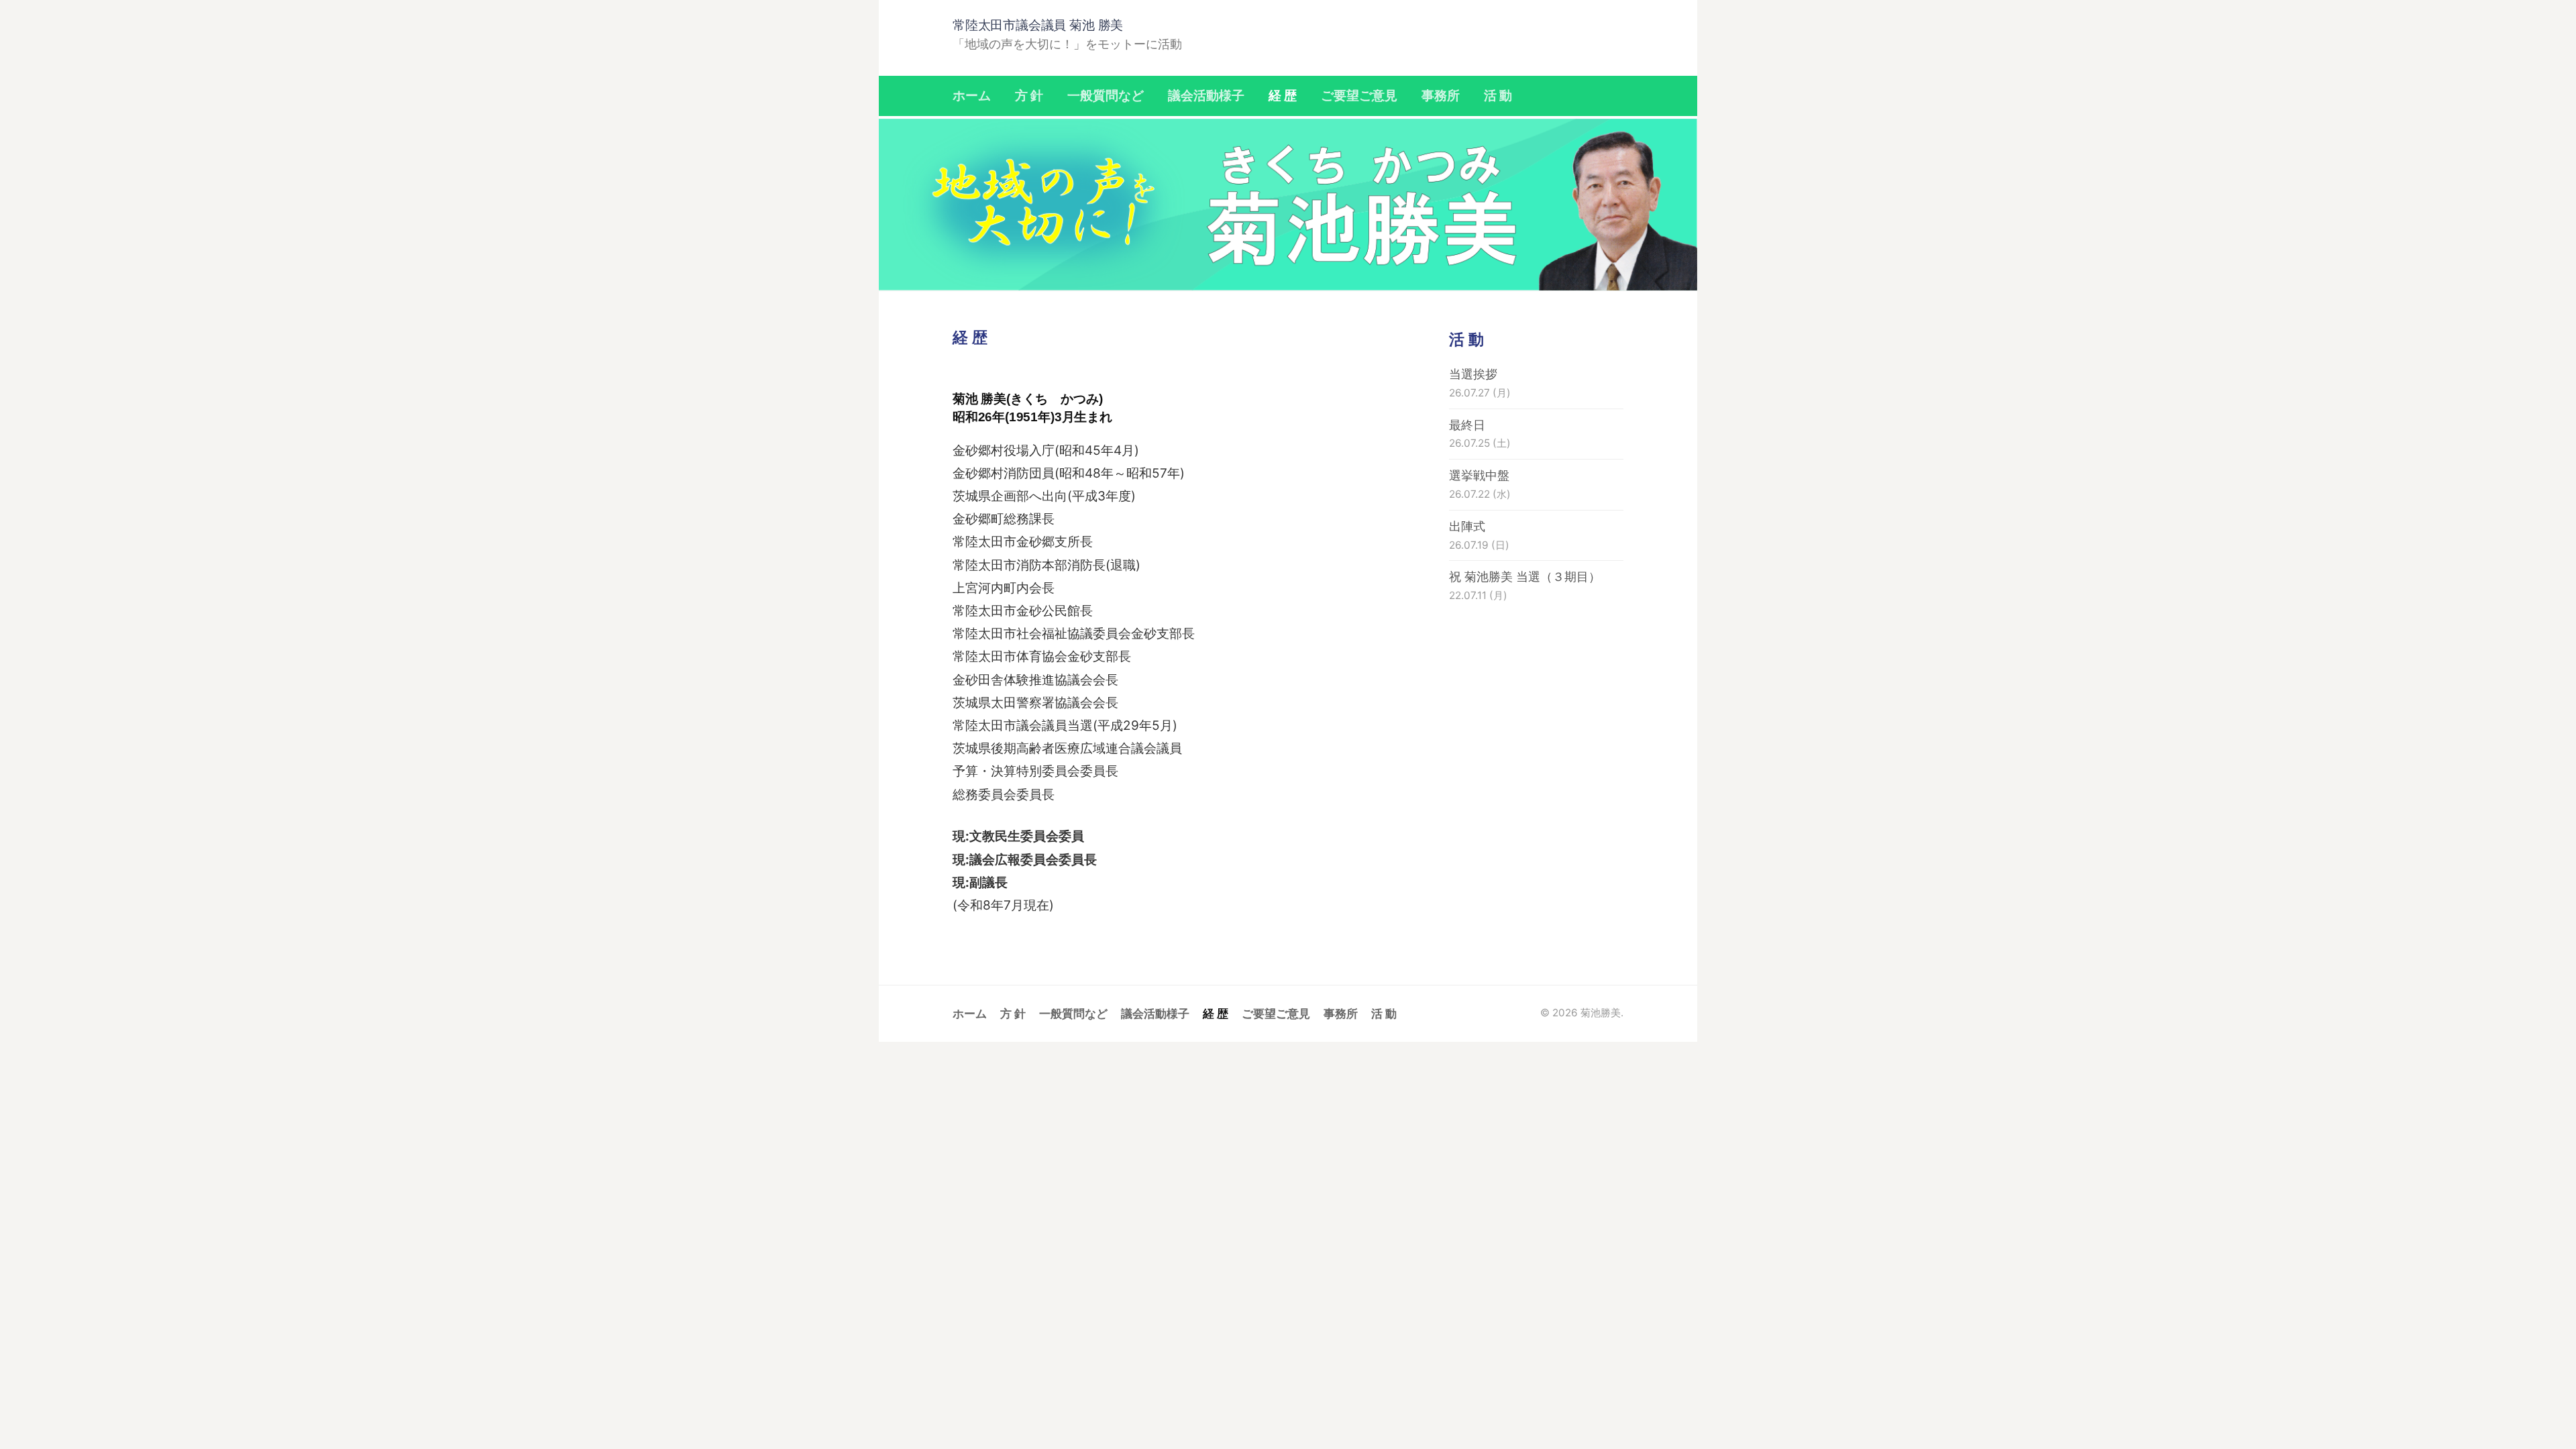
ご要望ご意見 (1359, 96)
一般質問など (1106, 96)
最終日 (1467, 425)
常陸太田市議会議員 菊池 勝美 (1038, 25)
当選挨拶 (1473, 374)
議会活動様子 (1206, 96)
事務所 (1441, 96)
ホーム (972, 96)
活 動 (1498, 96)
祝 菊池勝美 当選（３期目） (1525, 577)
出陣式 (1467, 526)
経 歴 (1283, 96)
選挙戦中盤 (1479, 475)
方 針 (1029, 96)
